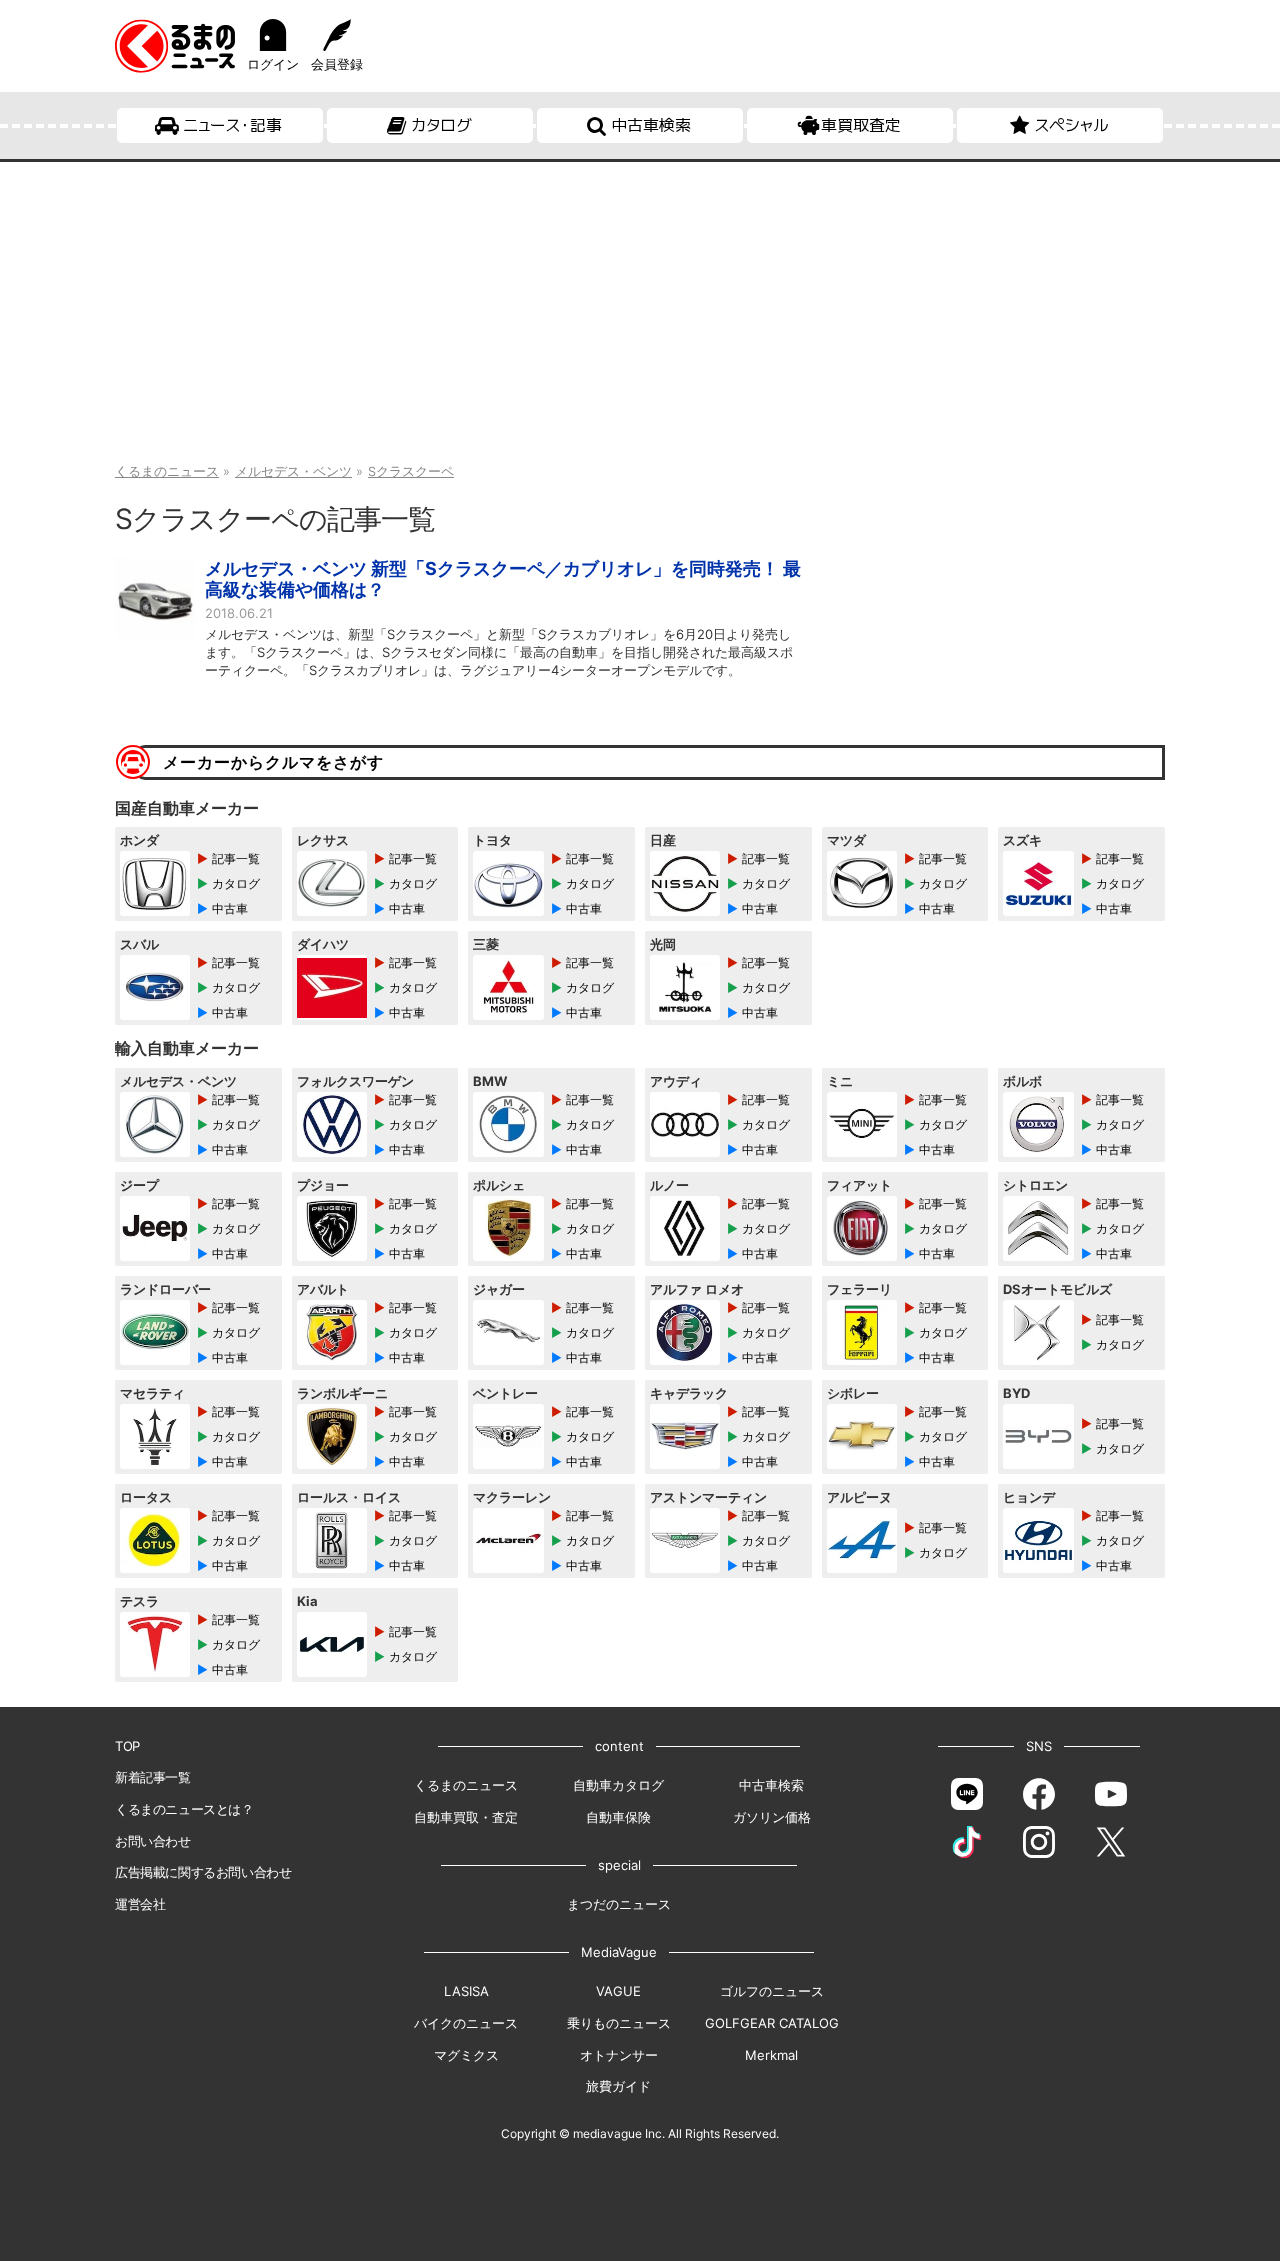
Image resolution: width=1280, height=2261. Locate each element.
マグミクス (466, 2055)
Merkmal (771, 2055)
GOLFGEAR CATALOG (772, 2023)
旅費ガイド (618, 2086)
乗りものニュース (619, 2023)
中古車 (230, 908)
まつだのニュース (619, 1904)
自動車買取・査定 (466, 1817)
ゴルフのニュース (772, 1991)
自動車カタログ (618, 1785)
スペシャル (1071, 125)
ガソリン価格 (772, 1817)
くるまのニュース (466, 1785)
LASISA (466, 1991)
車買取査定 (861, 125)
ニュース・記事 (232, 125)
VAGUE (618, 1991)
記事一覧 (236, 858)
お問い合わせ (153, 1841)
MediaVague (619, 1952)
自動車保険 (618, 1817)
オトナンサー (619, 2055)
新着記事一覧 (153, 1777)
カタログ (441, 125)
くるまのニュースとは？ (184, 1809)
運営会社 (140, 1904)
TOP (127, 1746)
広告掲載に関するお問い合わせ (203, 1872)
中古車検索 (651, 125)
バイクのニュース (466, 2023)
